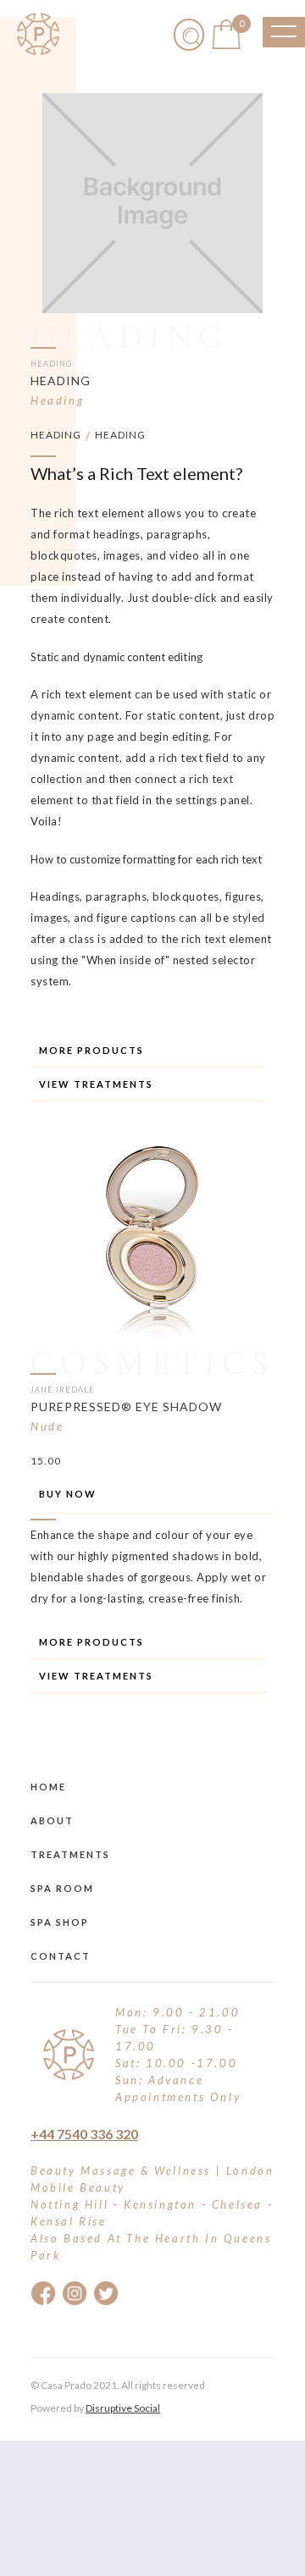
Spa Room (62, 1888)
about (52, 1820)
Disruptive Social (123, 2408)
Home (48, 1787)
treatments (70, 1854)
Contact (61, 1956)
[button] (226, 34)
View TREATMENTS (96, 1084)
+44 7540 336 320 (84, 2134)
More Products (91, 1050)
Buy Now (68, 1494)
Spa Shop (60, 1922)
